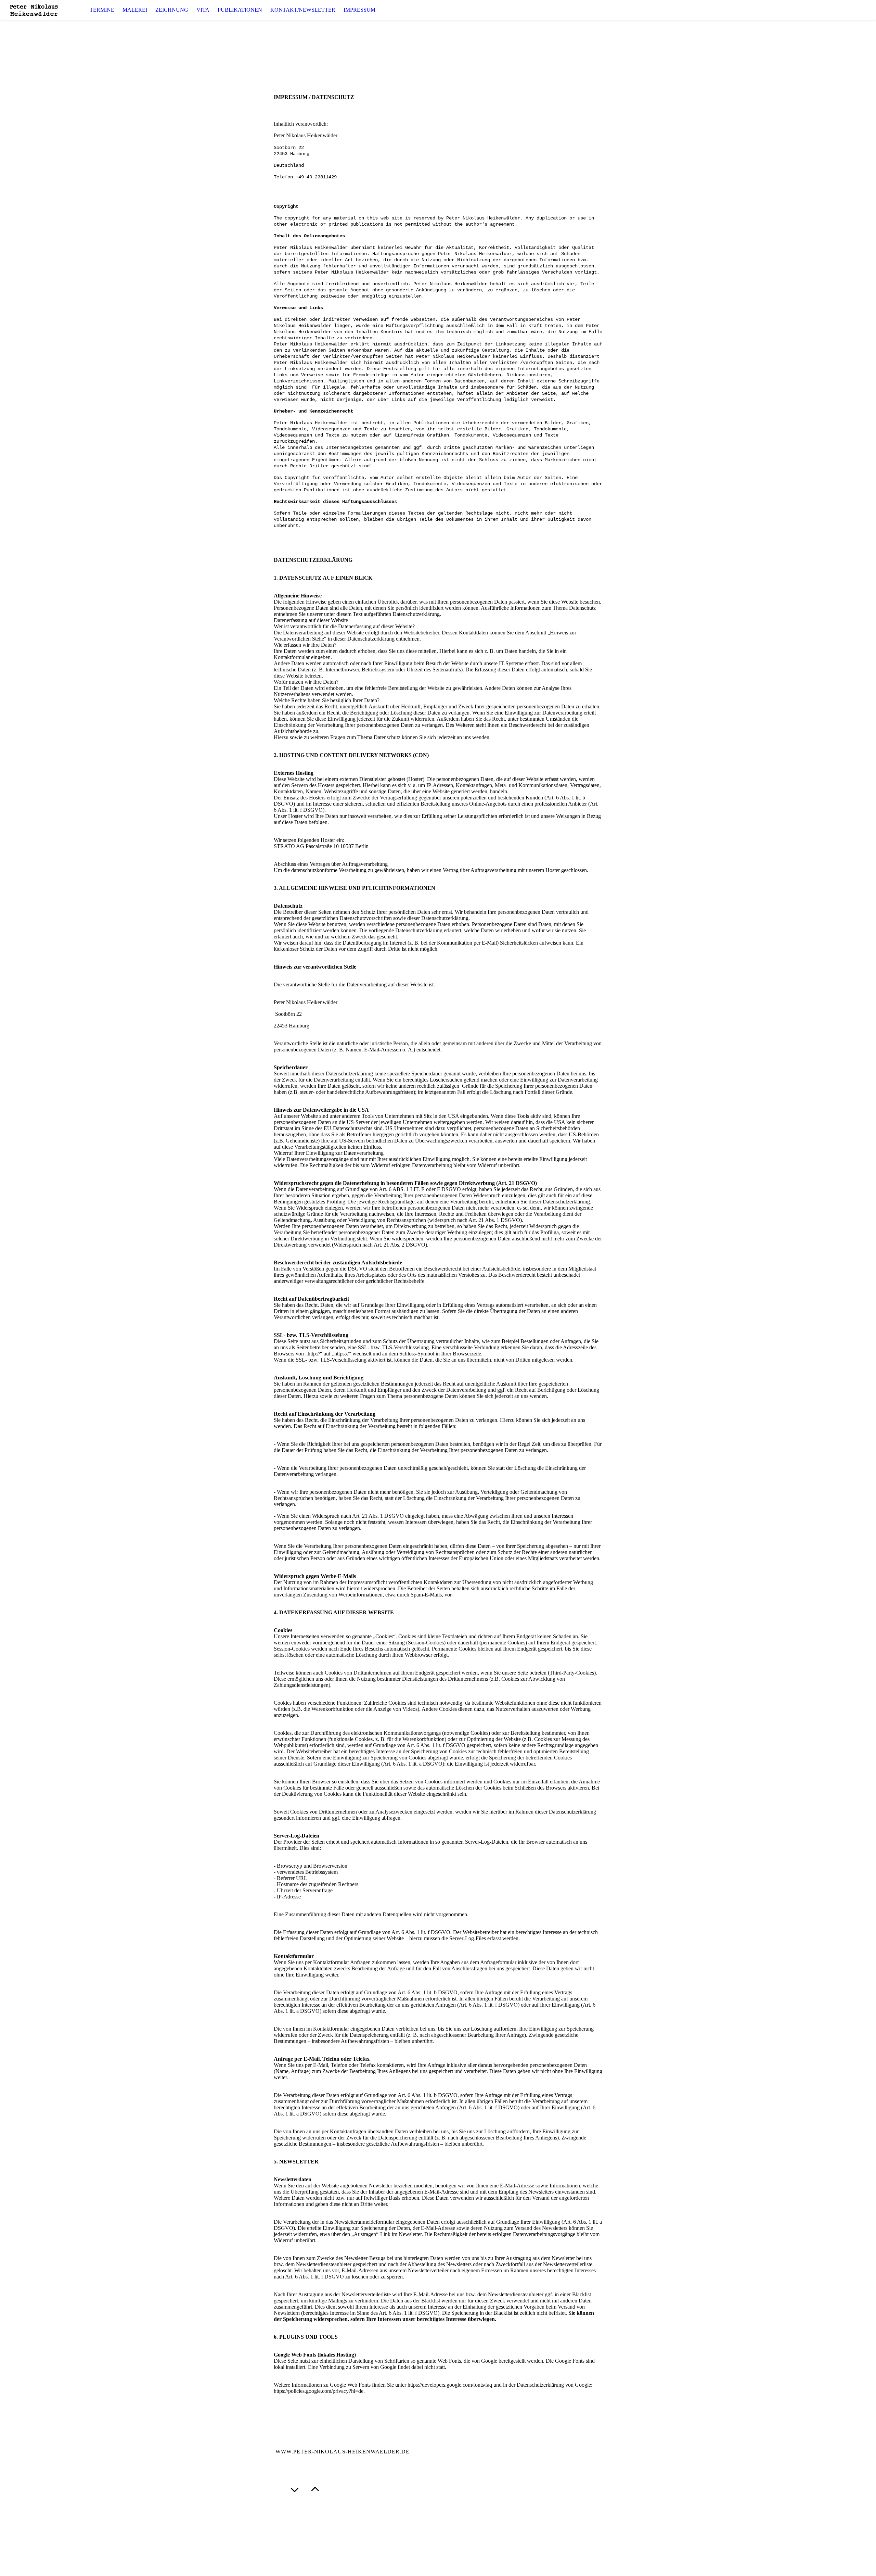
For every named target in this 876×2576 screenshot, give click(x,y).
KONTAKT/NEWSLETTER (303, 10)
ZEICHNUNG (172, 10)
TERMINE (102, 10)
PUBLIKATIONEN (240, 10)
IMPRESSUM (359, 10)
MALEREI (135, 10)
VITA (203, 10)
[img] (34, 10)
